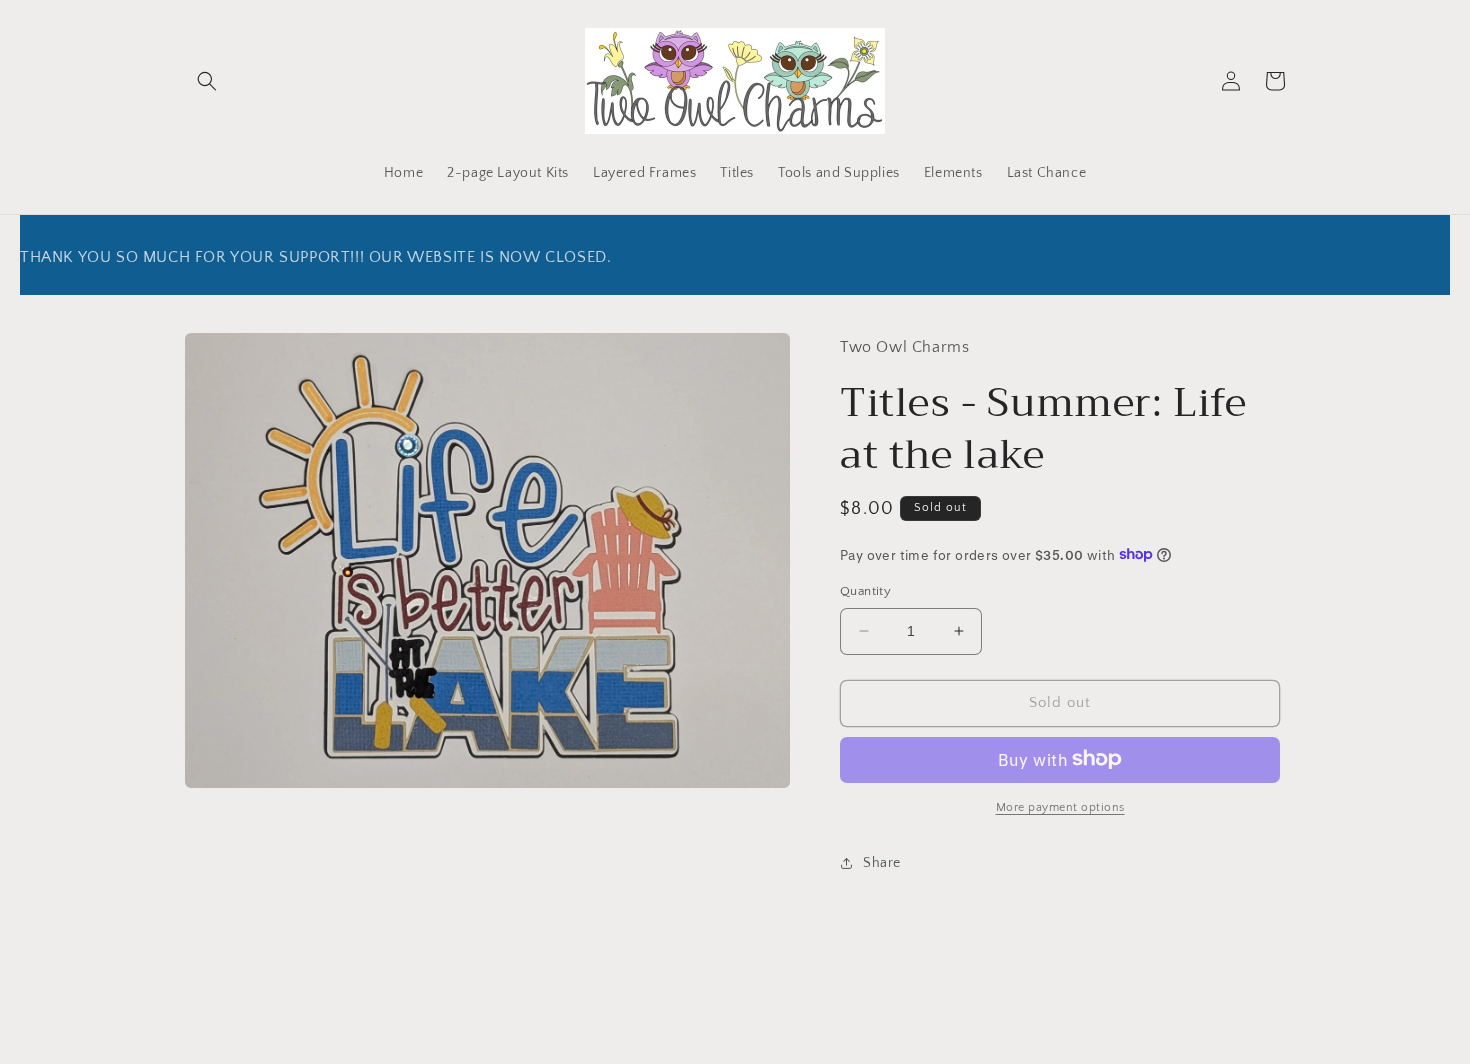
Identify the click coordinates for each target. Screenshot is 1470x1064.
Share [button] (882, 862)
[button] (207, 81)
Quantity (865, 591)
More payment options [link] (1060, 806)
